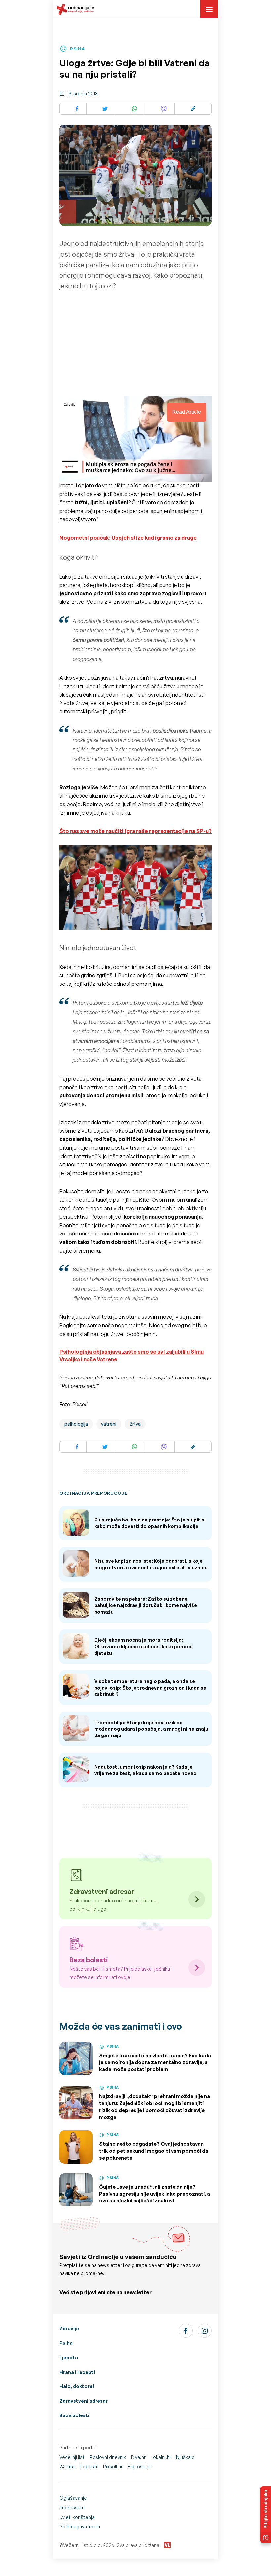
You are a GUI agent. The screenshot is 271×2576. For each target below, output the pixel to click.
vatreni (109, 1424)
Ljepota (69, 2358)
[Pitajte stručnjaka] (266, 2515)
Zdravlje (69, 2328)
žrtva (135, 1424)
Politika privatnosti (80, 2527)
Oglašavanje (73, 2498)
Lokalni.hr (161, 2457)
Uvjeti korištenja (77, 2517)
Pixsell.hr (113, 2467)
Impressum (72, 2507)
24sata (67, 2467)
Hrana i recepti (77, 2372)
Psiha (66, 2343)
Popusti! (89, 2467)
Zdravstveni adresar (84, 2401)
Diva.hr (138, 2457)
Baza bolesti (74, 2415)
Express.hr (139, 2467)
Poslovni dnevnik (108, 2457)
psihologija (76, 1424)
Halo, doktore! (77, 2386)
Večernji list (72, 2457)
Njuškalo (185, 2457)
